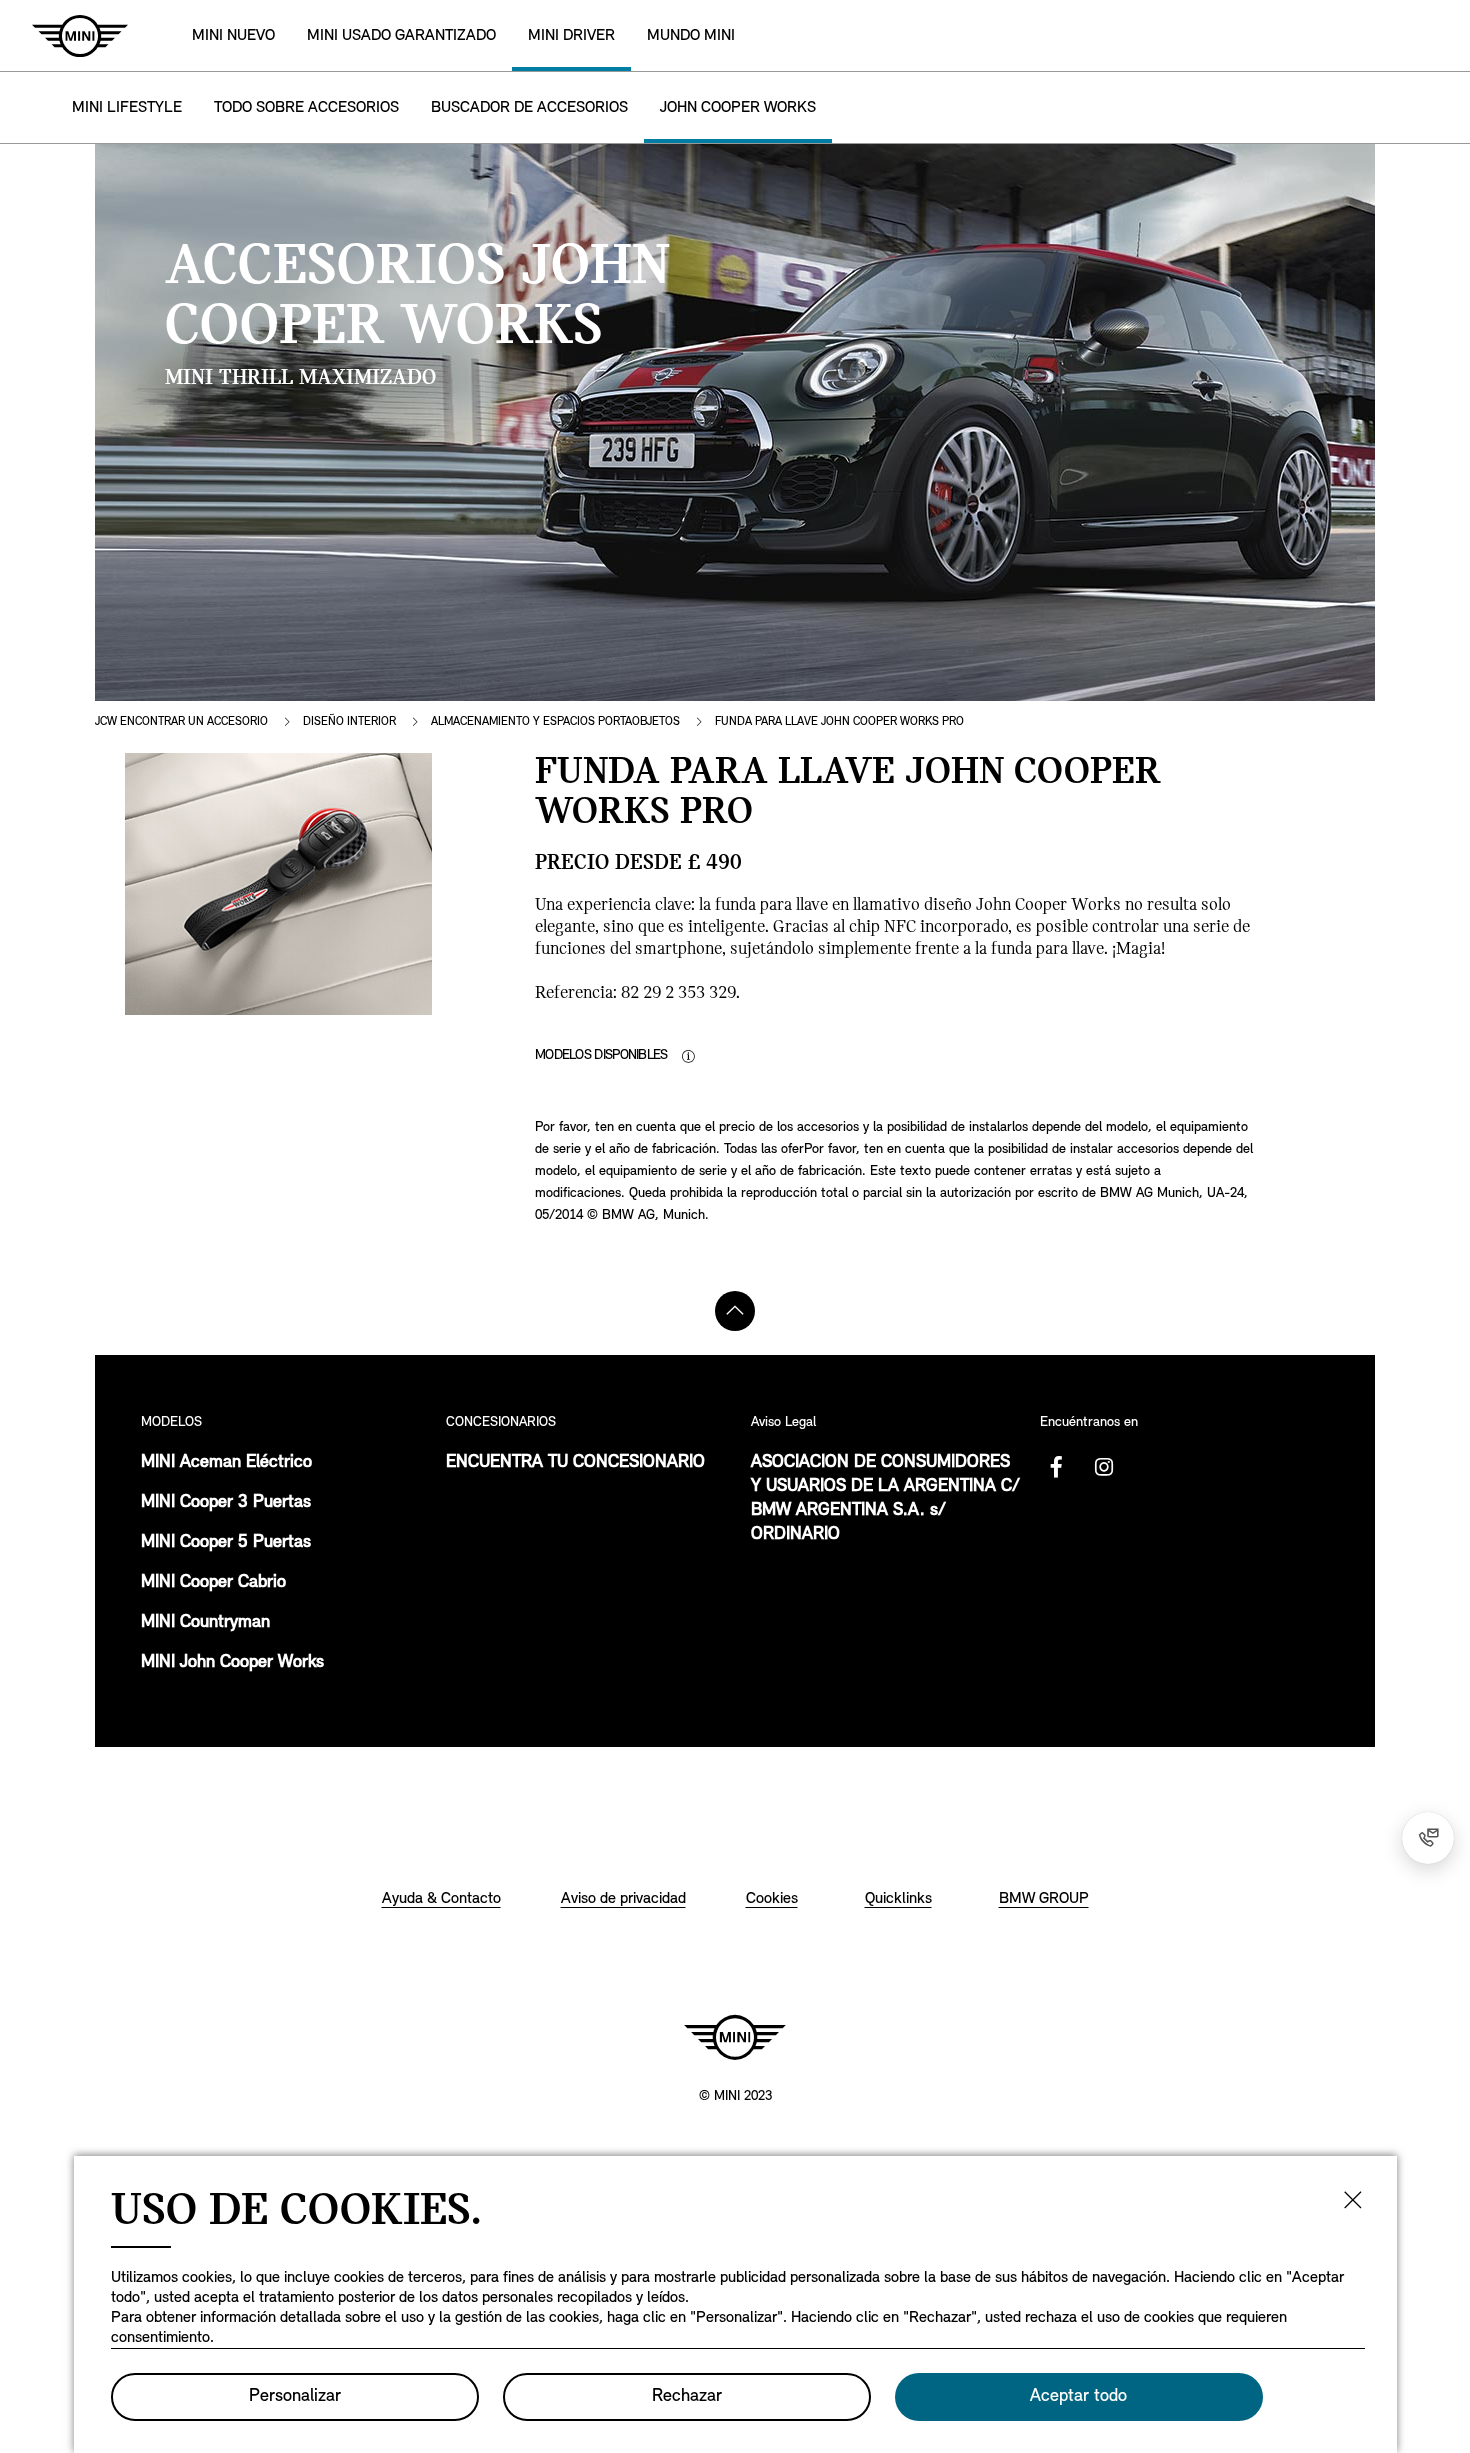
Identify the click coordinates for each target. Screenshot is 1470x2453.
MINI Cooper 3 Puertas (226, 1503)
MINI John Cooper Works (232, 1663)
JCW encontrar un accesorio (181, 722)
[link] (401, 35)
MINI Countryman (205, 1623)
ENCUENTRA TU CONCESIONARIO (575, 1463)
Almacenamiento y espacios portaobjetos (555, 722)
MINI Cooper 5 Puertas (226, 1543)
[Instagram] (1104, 1467)
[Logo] (735, 2037)
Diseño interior (349, 722)
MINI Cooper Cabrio (213, 1583)
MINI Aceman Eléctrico (226, 1463)
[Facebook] (1056, 1467)
